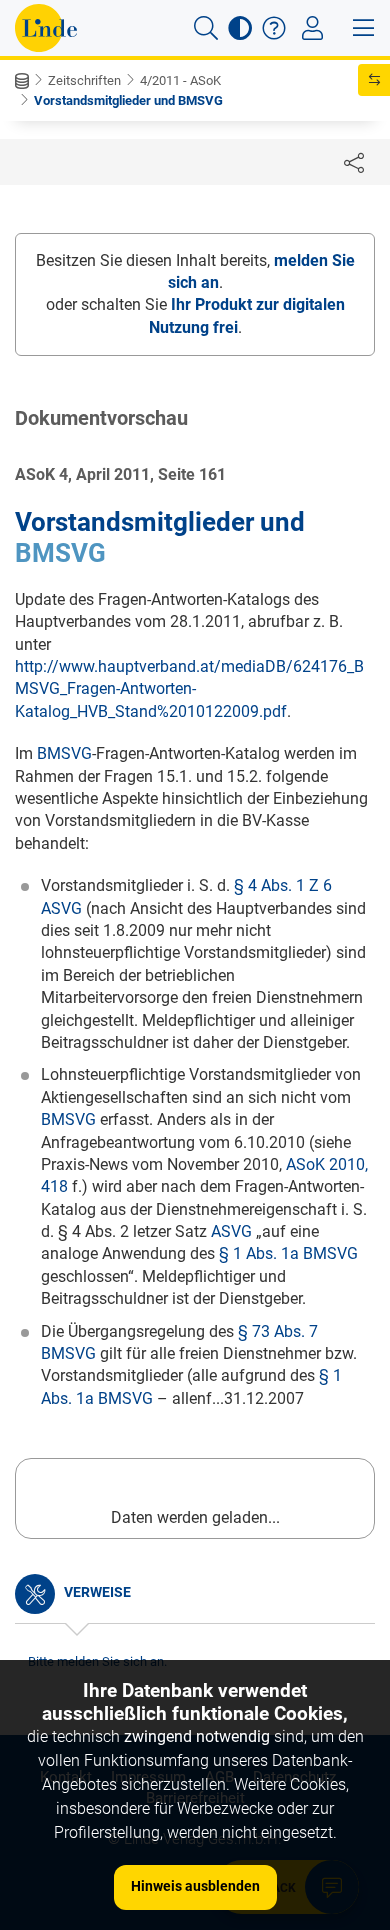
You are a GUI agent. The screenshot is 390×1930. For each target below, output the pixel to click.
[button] (206, 28)
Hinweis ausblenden (195, 1886)
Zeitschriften (84, 80)
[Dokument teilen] (354, 162)
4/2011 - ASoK (180, 80)
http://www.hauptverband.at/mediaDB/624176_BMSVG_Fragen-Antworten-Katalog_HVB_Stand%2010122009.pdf (189, 689)
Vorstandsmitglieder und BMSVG (128, 100)
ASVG (231, 1231)
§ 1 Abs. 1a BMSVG (288, 1253)
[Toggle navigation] (312, 28)
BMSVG (60, 553)
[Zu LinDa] (46, 28)
